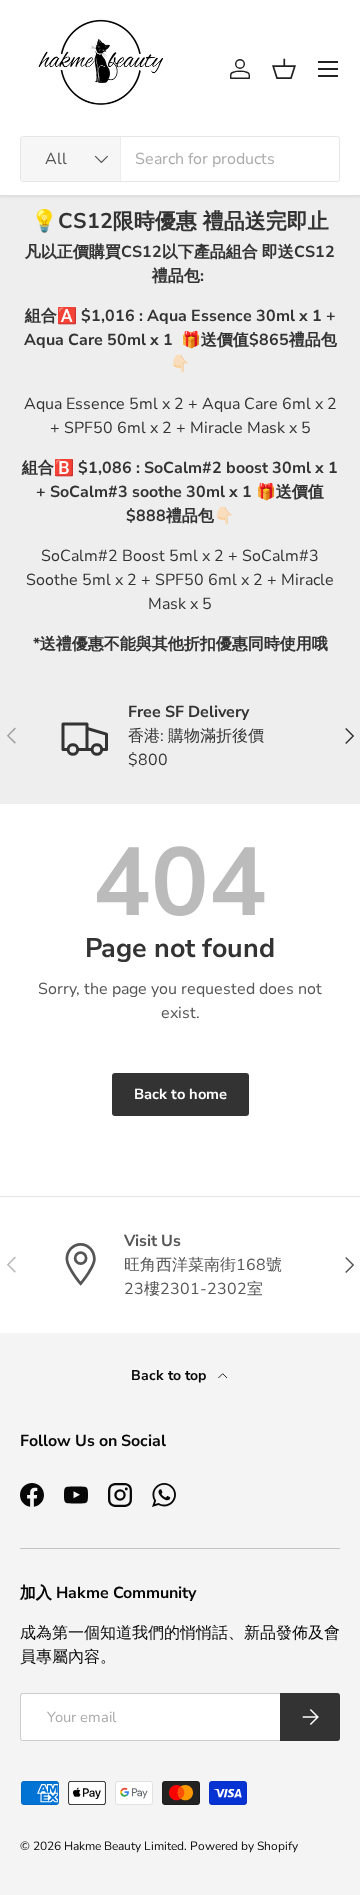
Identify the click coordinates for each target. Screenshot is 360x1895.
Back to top (170, 1375)
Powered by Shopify (244, 1846)
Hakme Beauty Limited (124, 1846)
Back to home (180, 1094)
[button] (284, 69)
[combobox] (180, 159)
